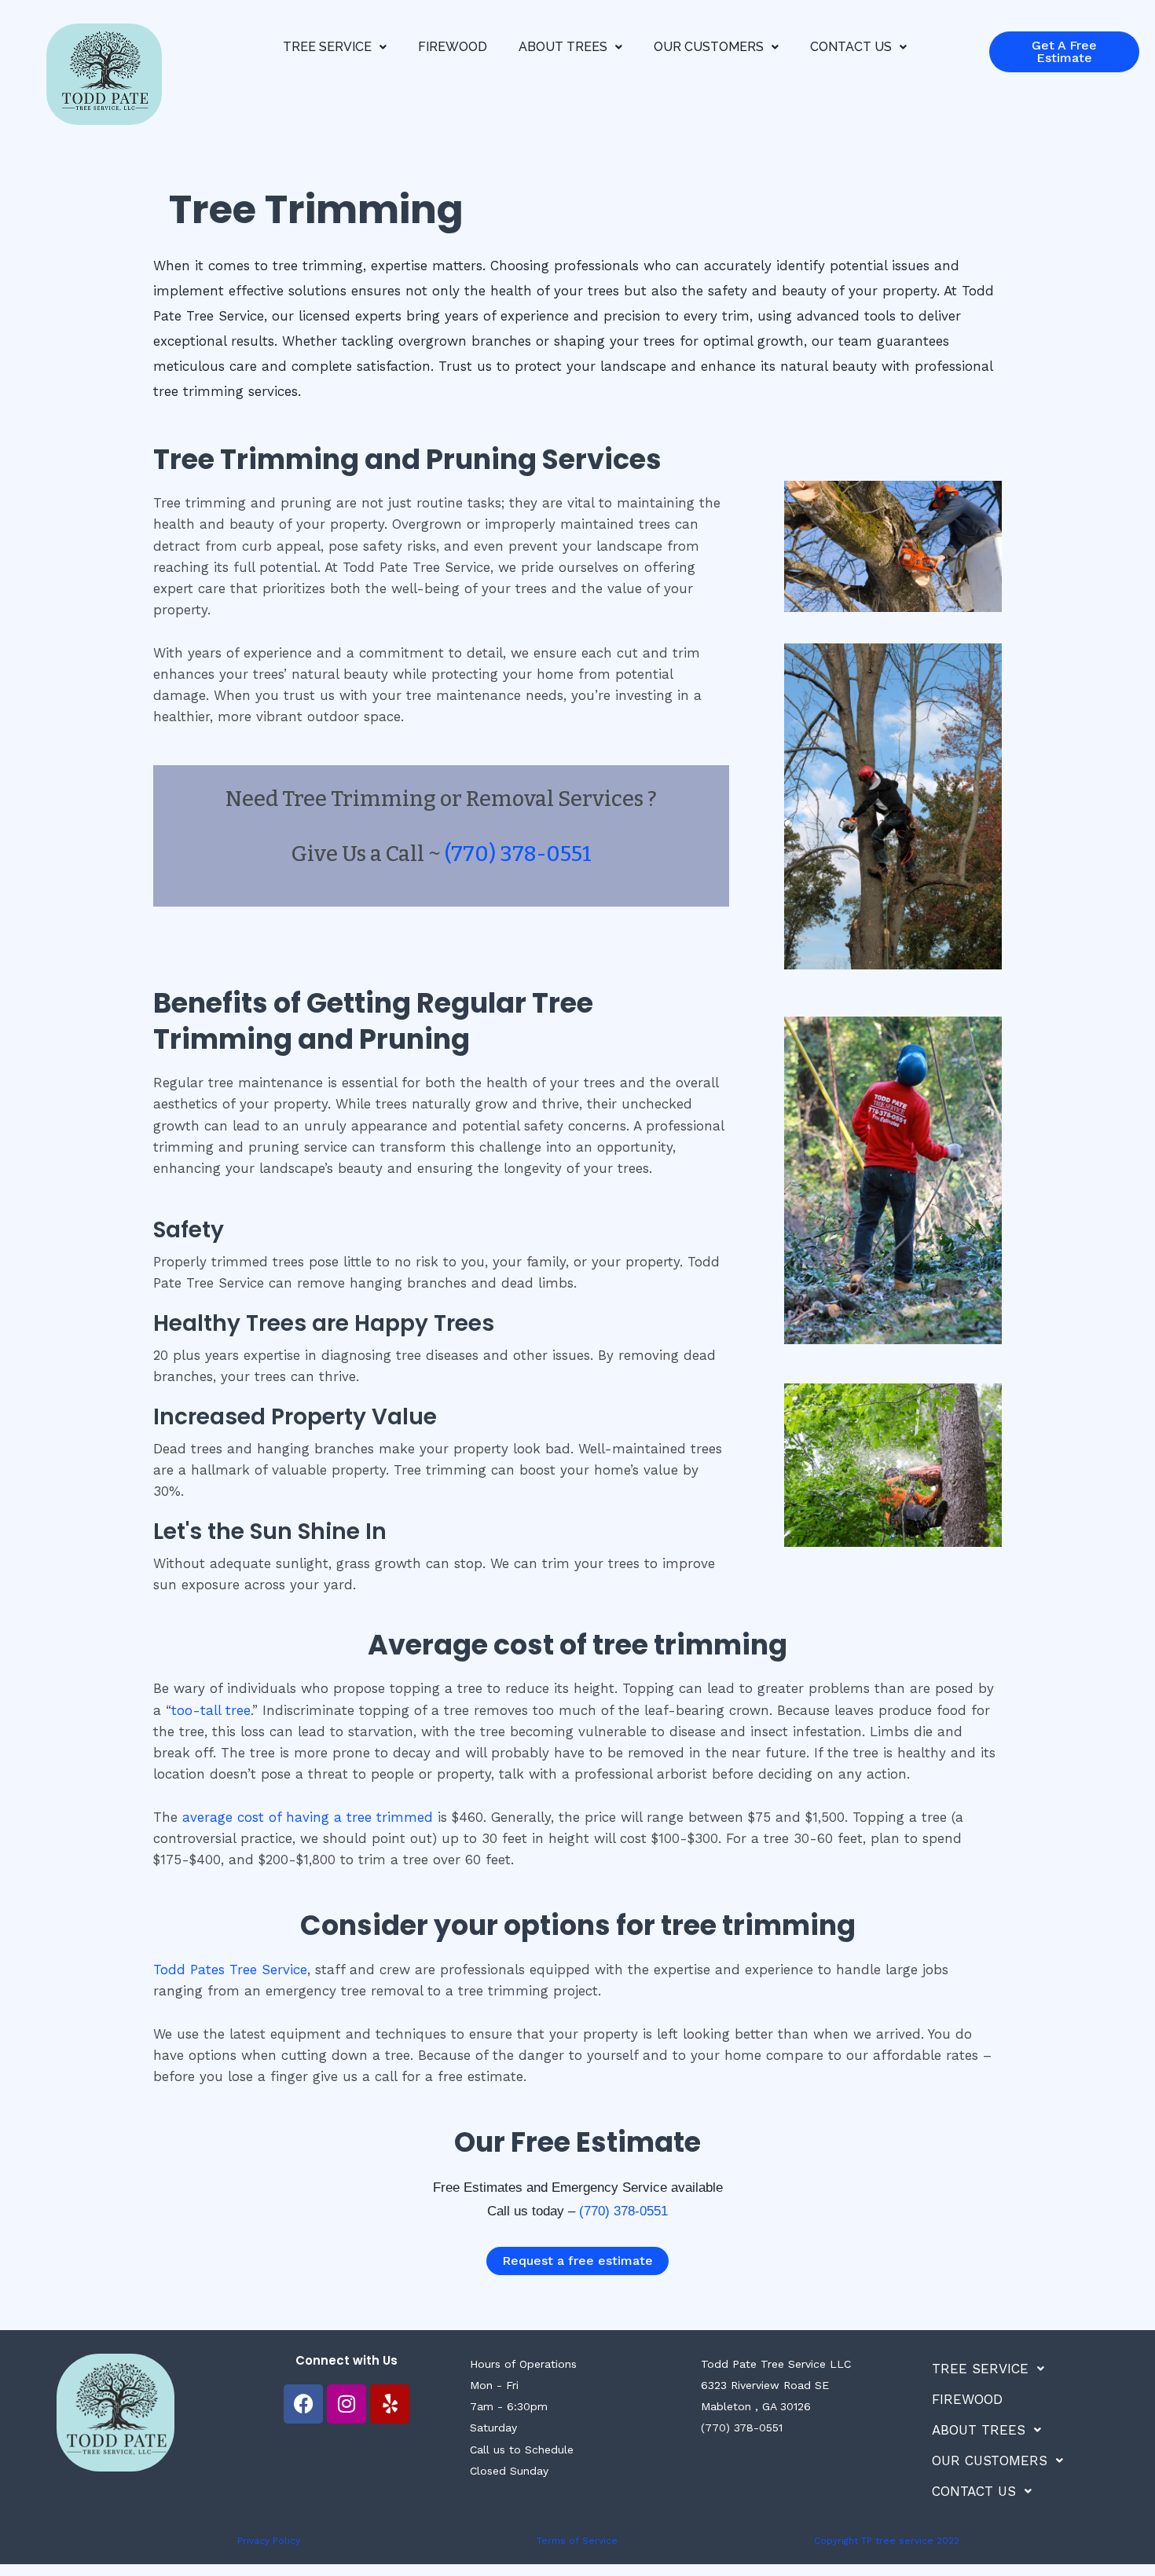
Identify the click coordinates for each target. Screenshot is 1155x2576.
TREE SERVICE (327, 47)
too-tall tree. (212, 1710)
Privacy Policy (269, 2541)
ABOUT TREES (563, 47)
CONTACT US (851, 47)
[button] (335, 47)
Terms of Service (577, 2541)
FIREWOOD (453, 47)
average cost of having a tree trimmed (308, 1817)
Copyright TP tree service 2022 (887, 2541)
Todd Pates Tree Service (230, 1970)
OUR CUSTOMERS (709, 47)
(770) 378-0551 (518, 854)
